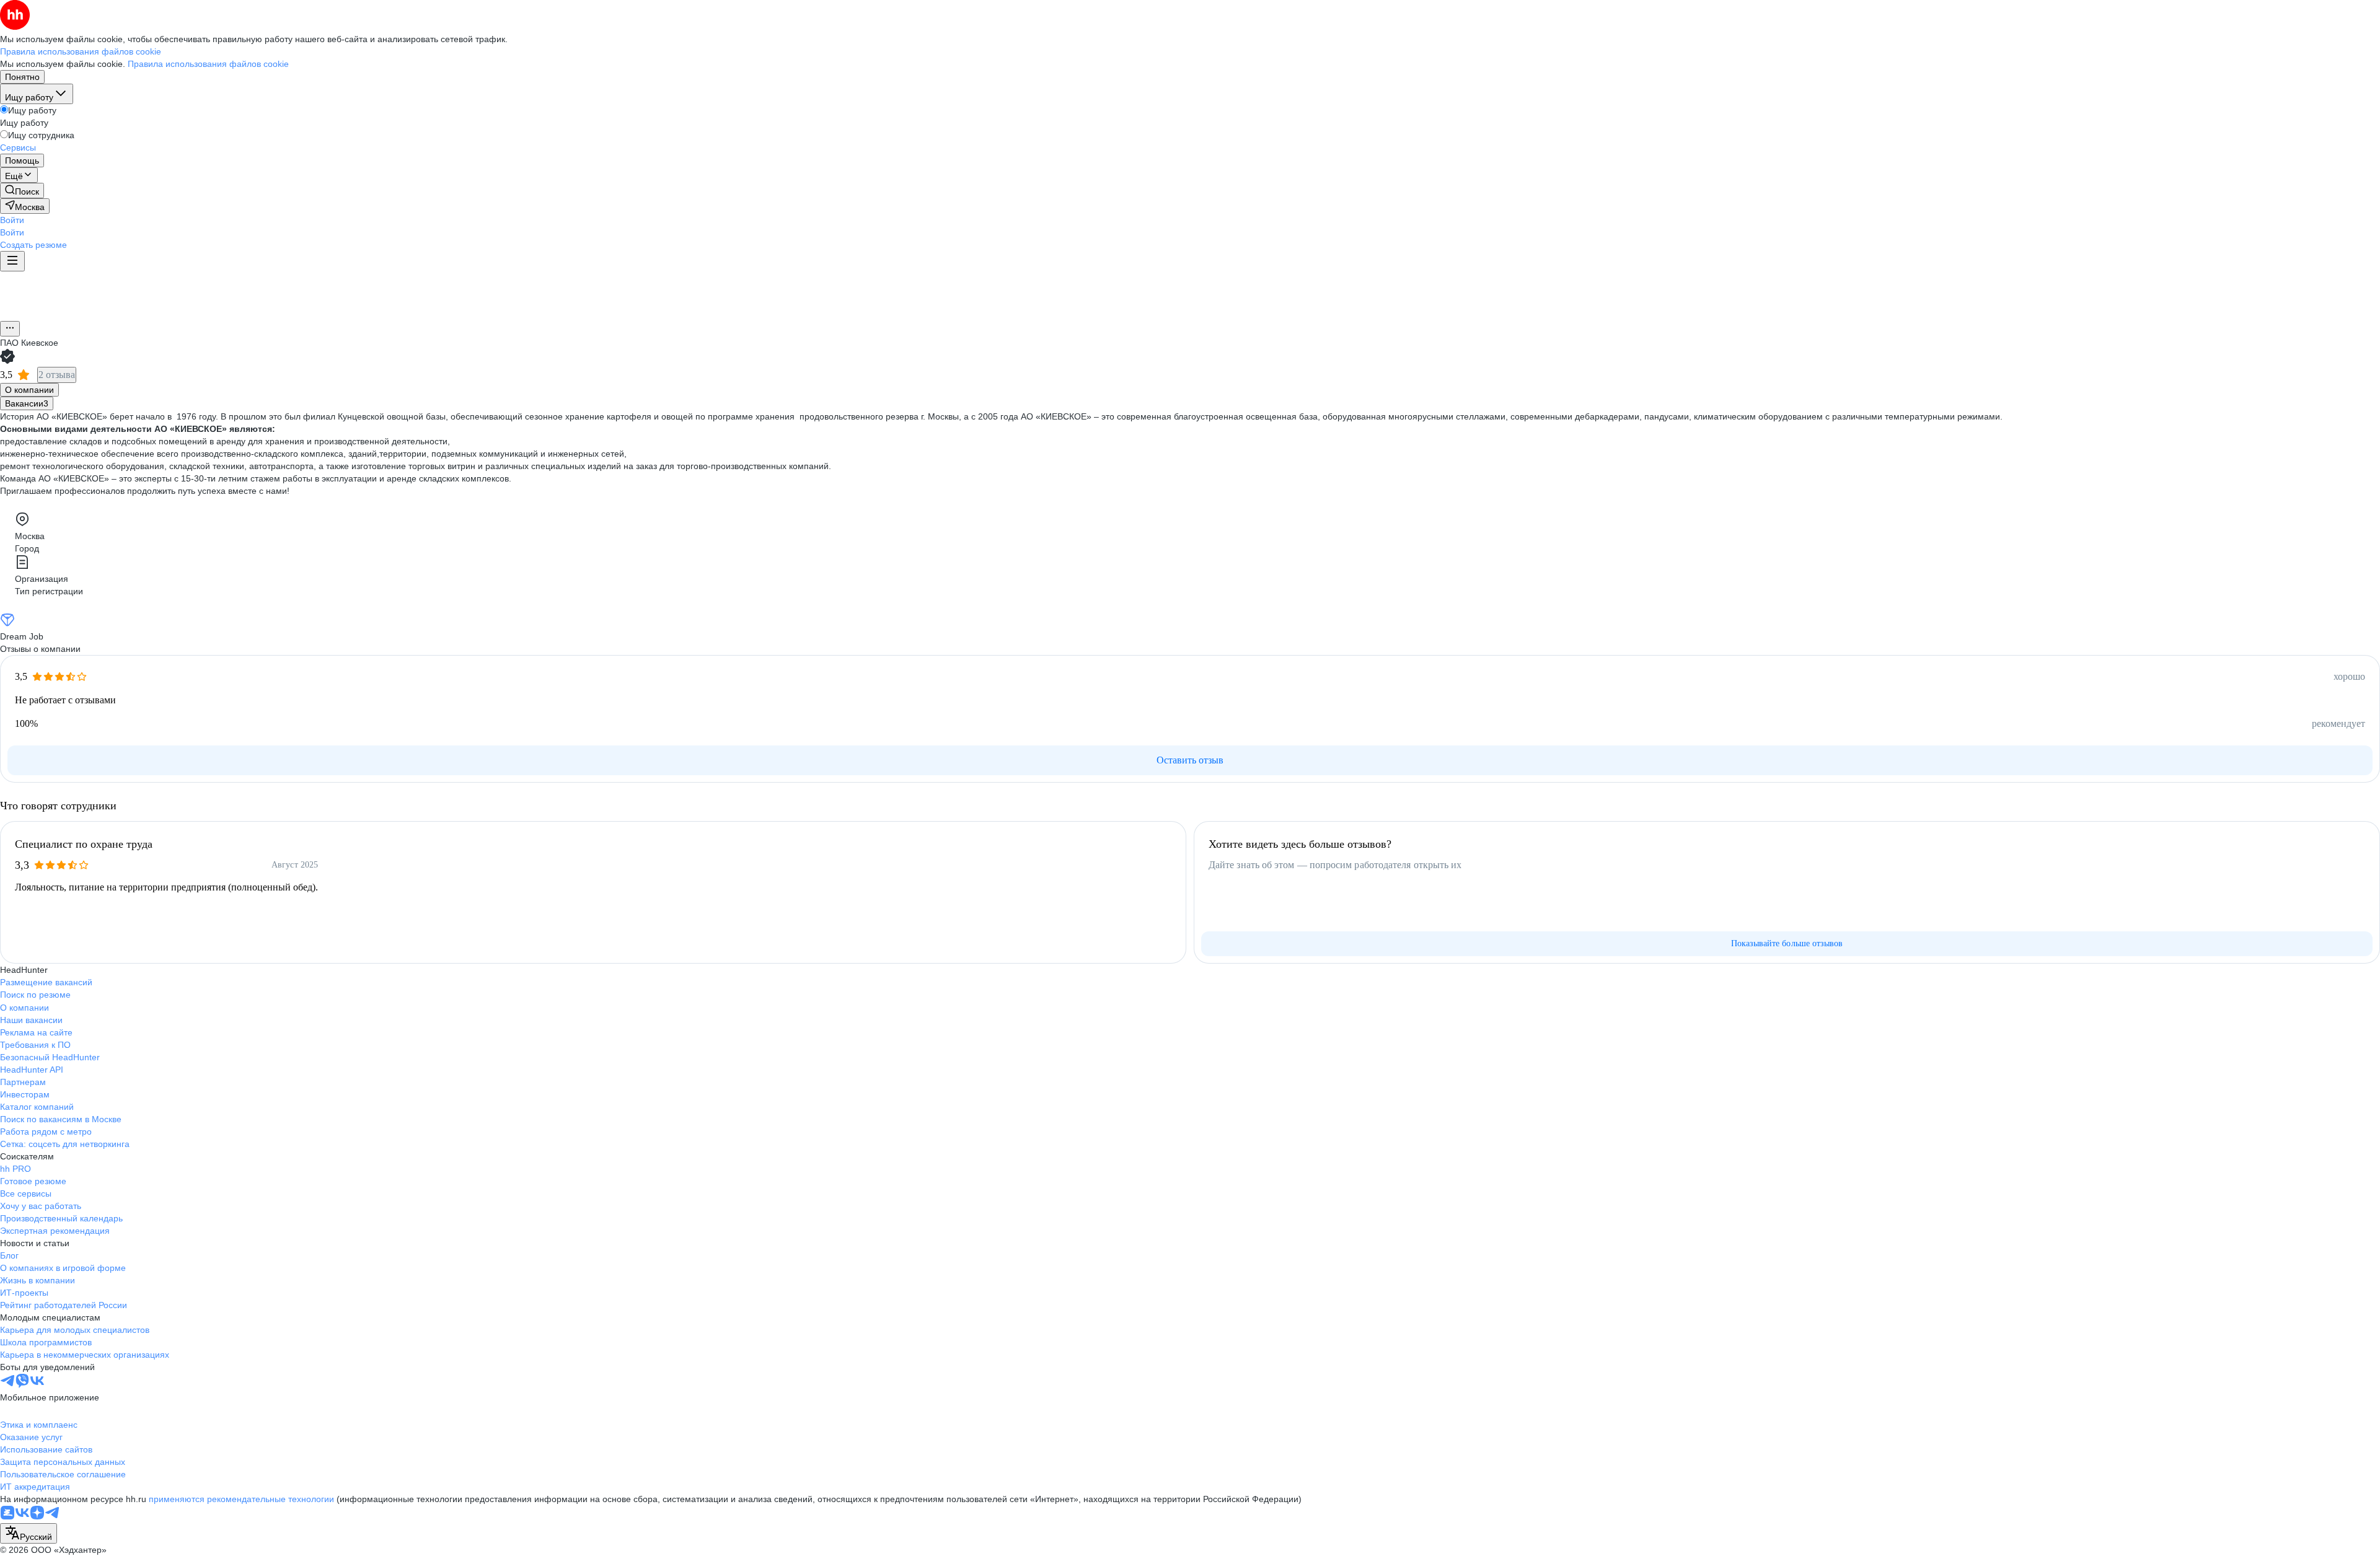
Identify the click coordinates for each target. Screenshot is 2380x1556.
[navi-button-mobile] (12, 261)
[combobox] (29, 1533)
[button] (12, 220)
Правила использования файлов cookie (208, 64)
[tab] (29, 390)
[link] (22, 191)
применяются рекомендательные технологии (241, 1499)
